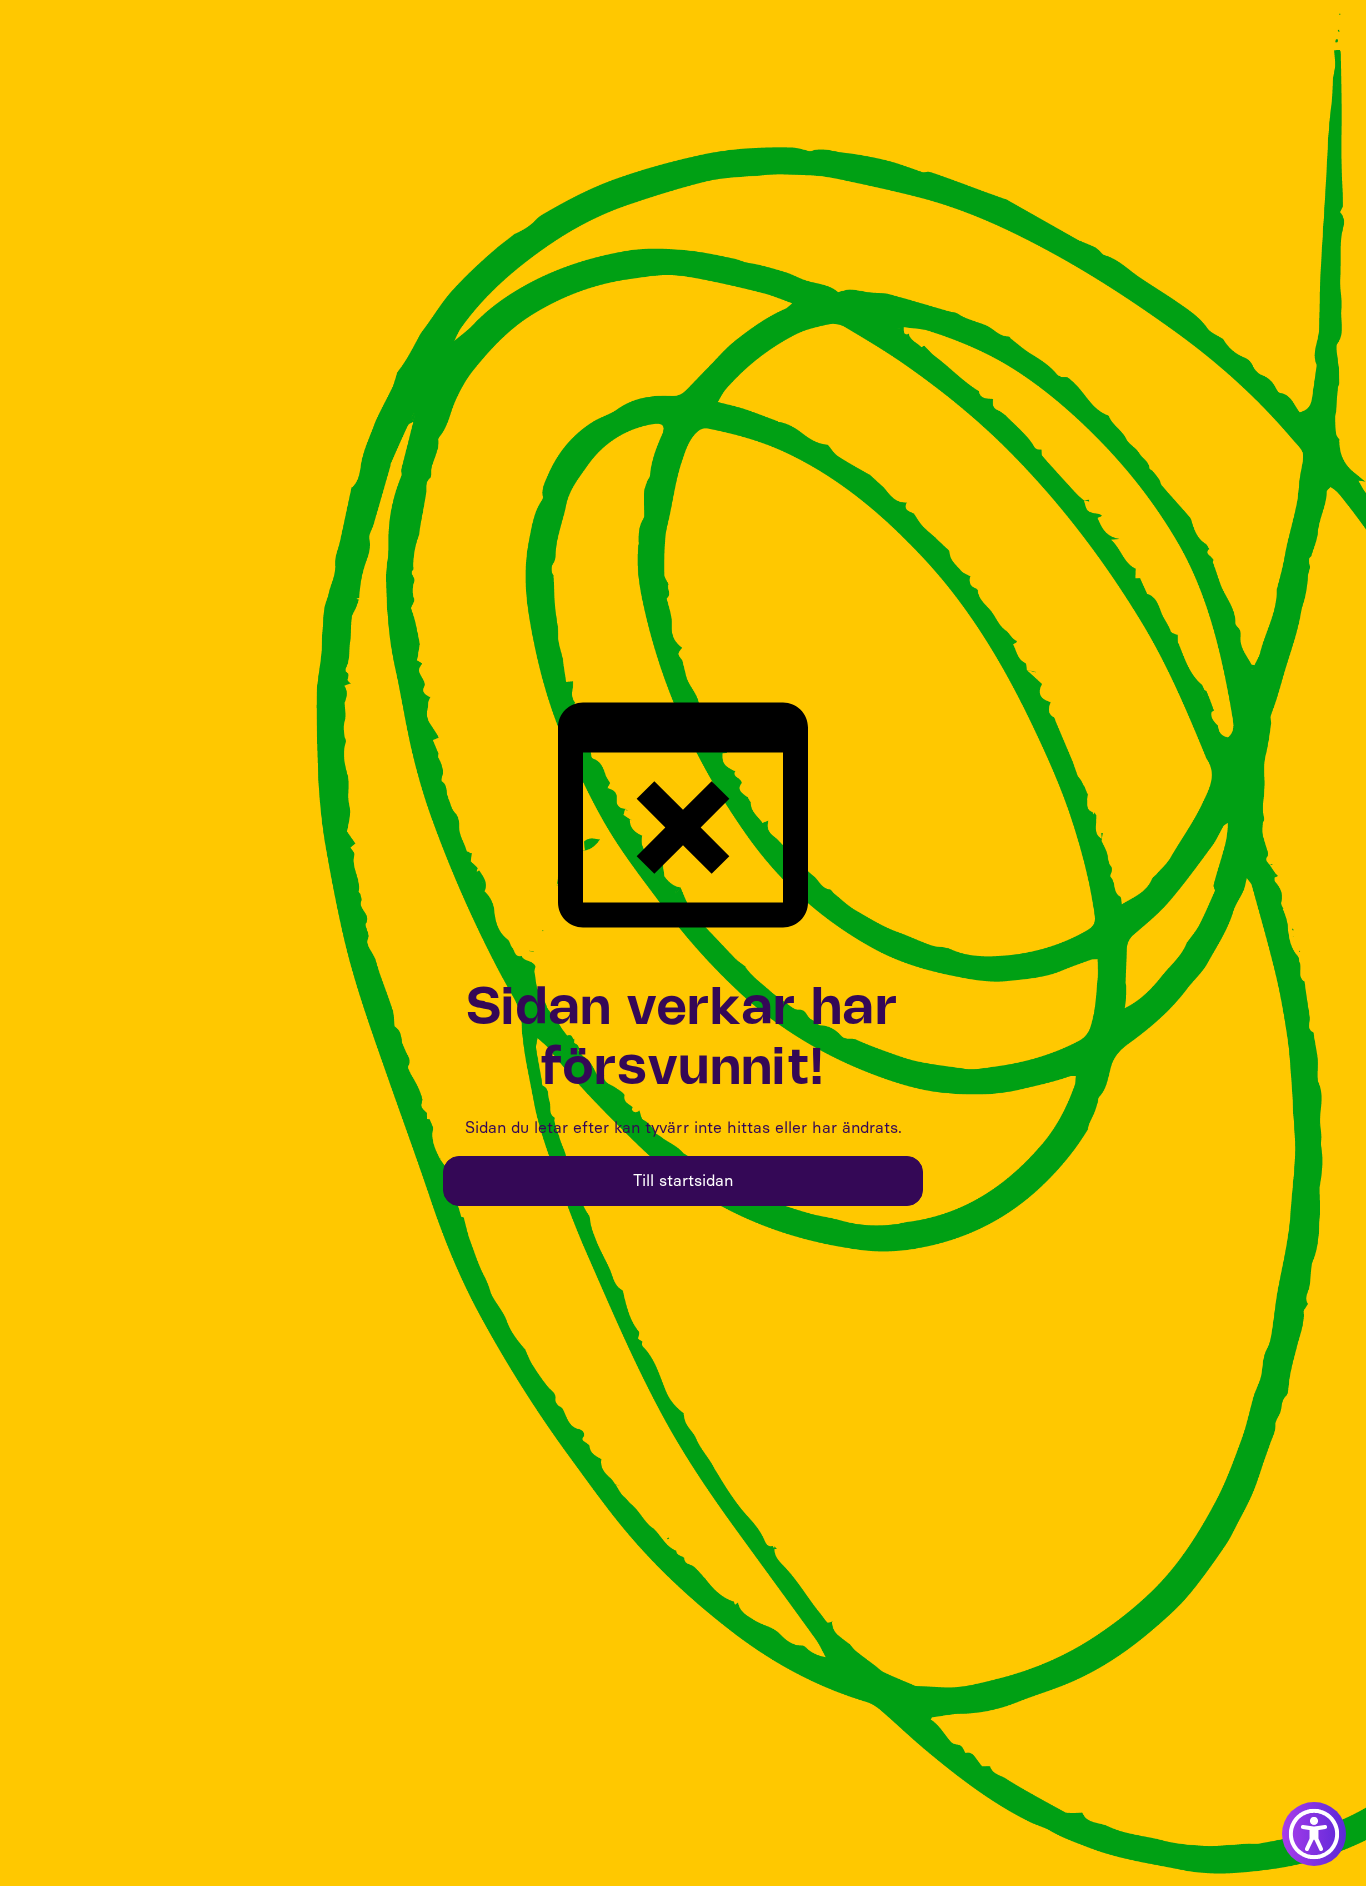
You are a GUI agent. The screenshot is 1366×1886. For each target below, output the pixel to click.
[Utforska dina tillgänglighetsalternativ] (1314, 1834)
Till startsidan (683, 1180)
